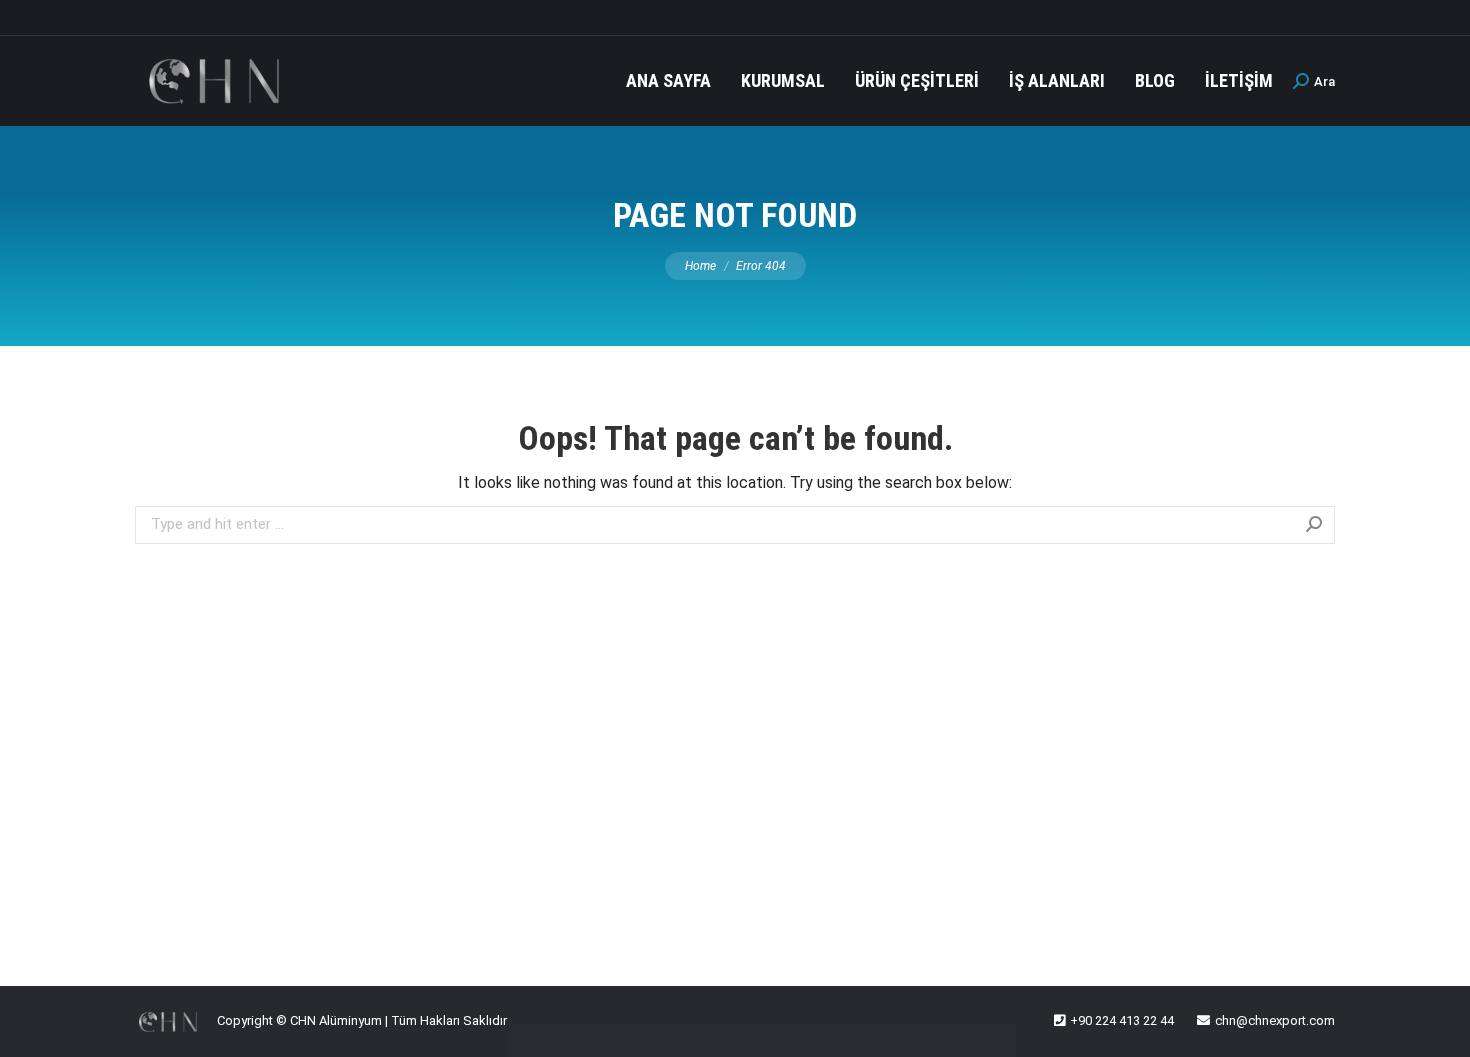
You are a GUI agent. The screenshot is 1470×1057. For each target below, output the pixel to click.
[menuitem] (668, 81)
